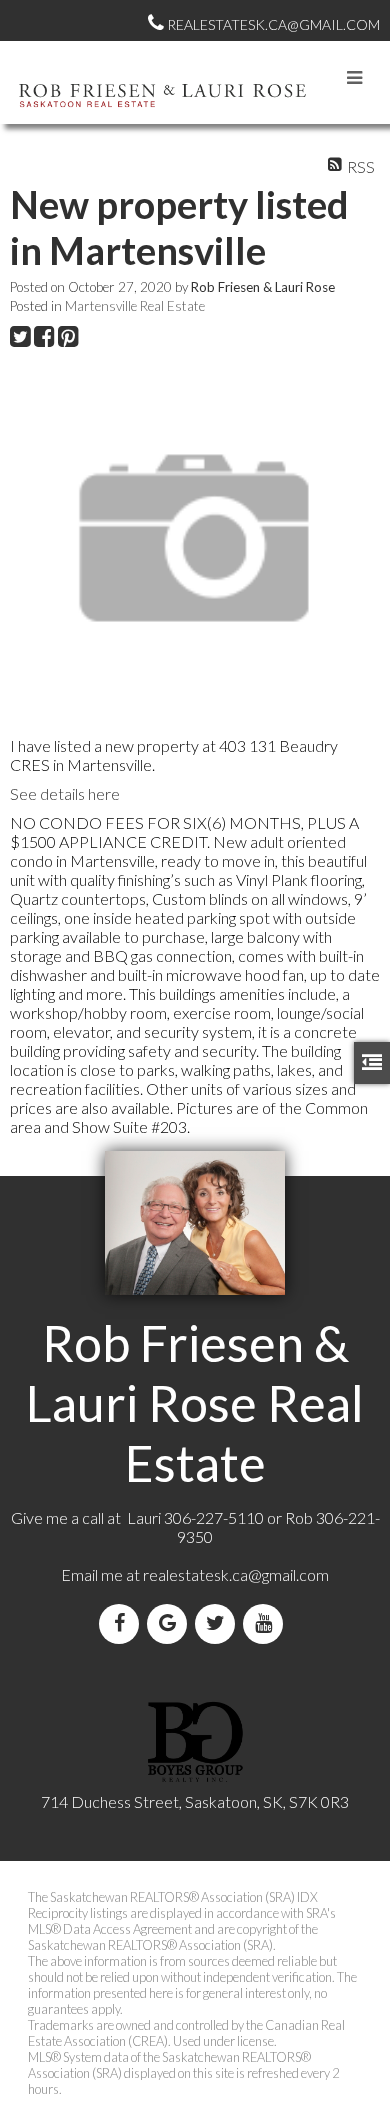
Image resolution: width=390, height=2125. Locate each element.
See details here (65, 793)
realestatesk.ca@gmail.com (236, 1574)
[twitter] (219, 1623)
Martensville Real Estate (135, 306)
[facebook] (123, 1623)
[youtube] (267, 1623)
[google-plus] (171, 1623)
